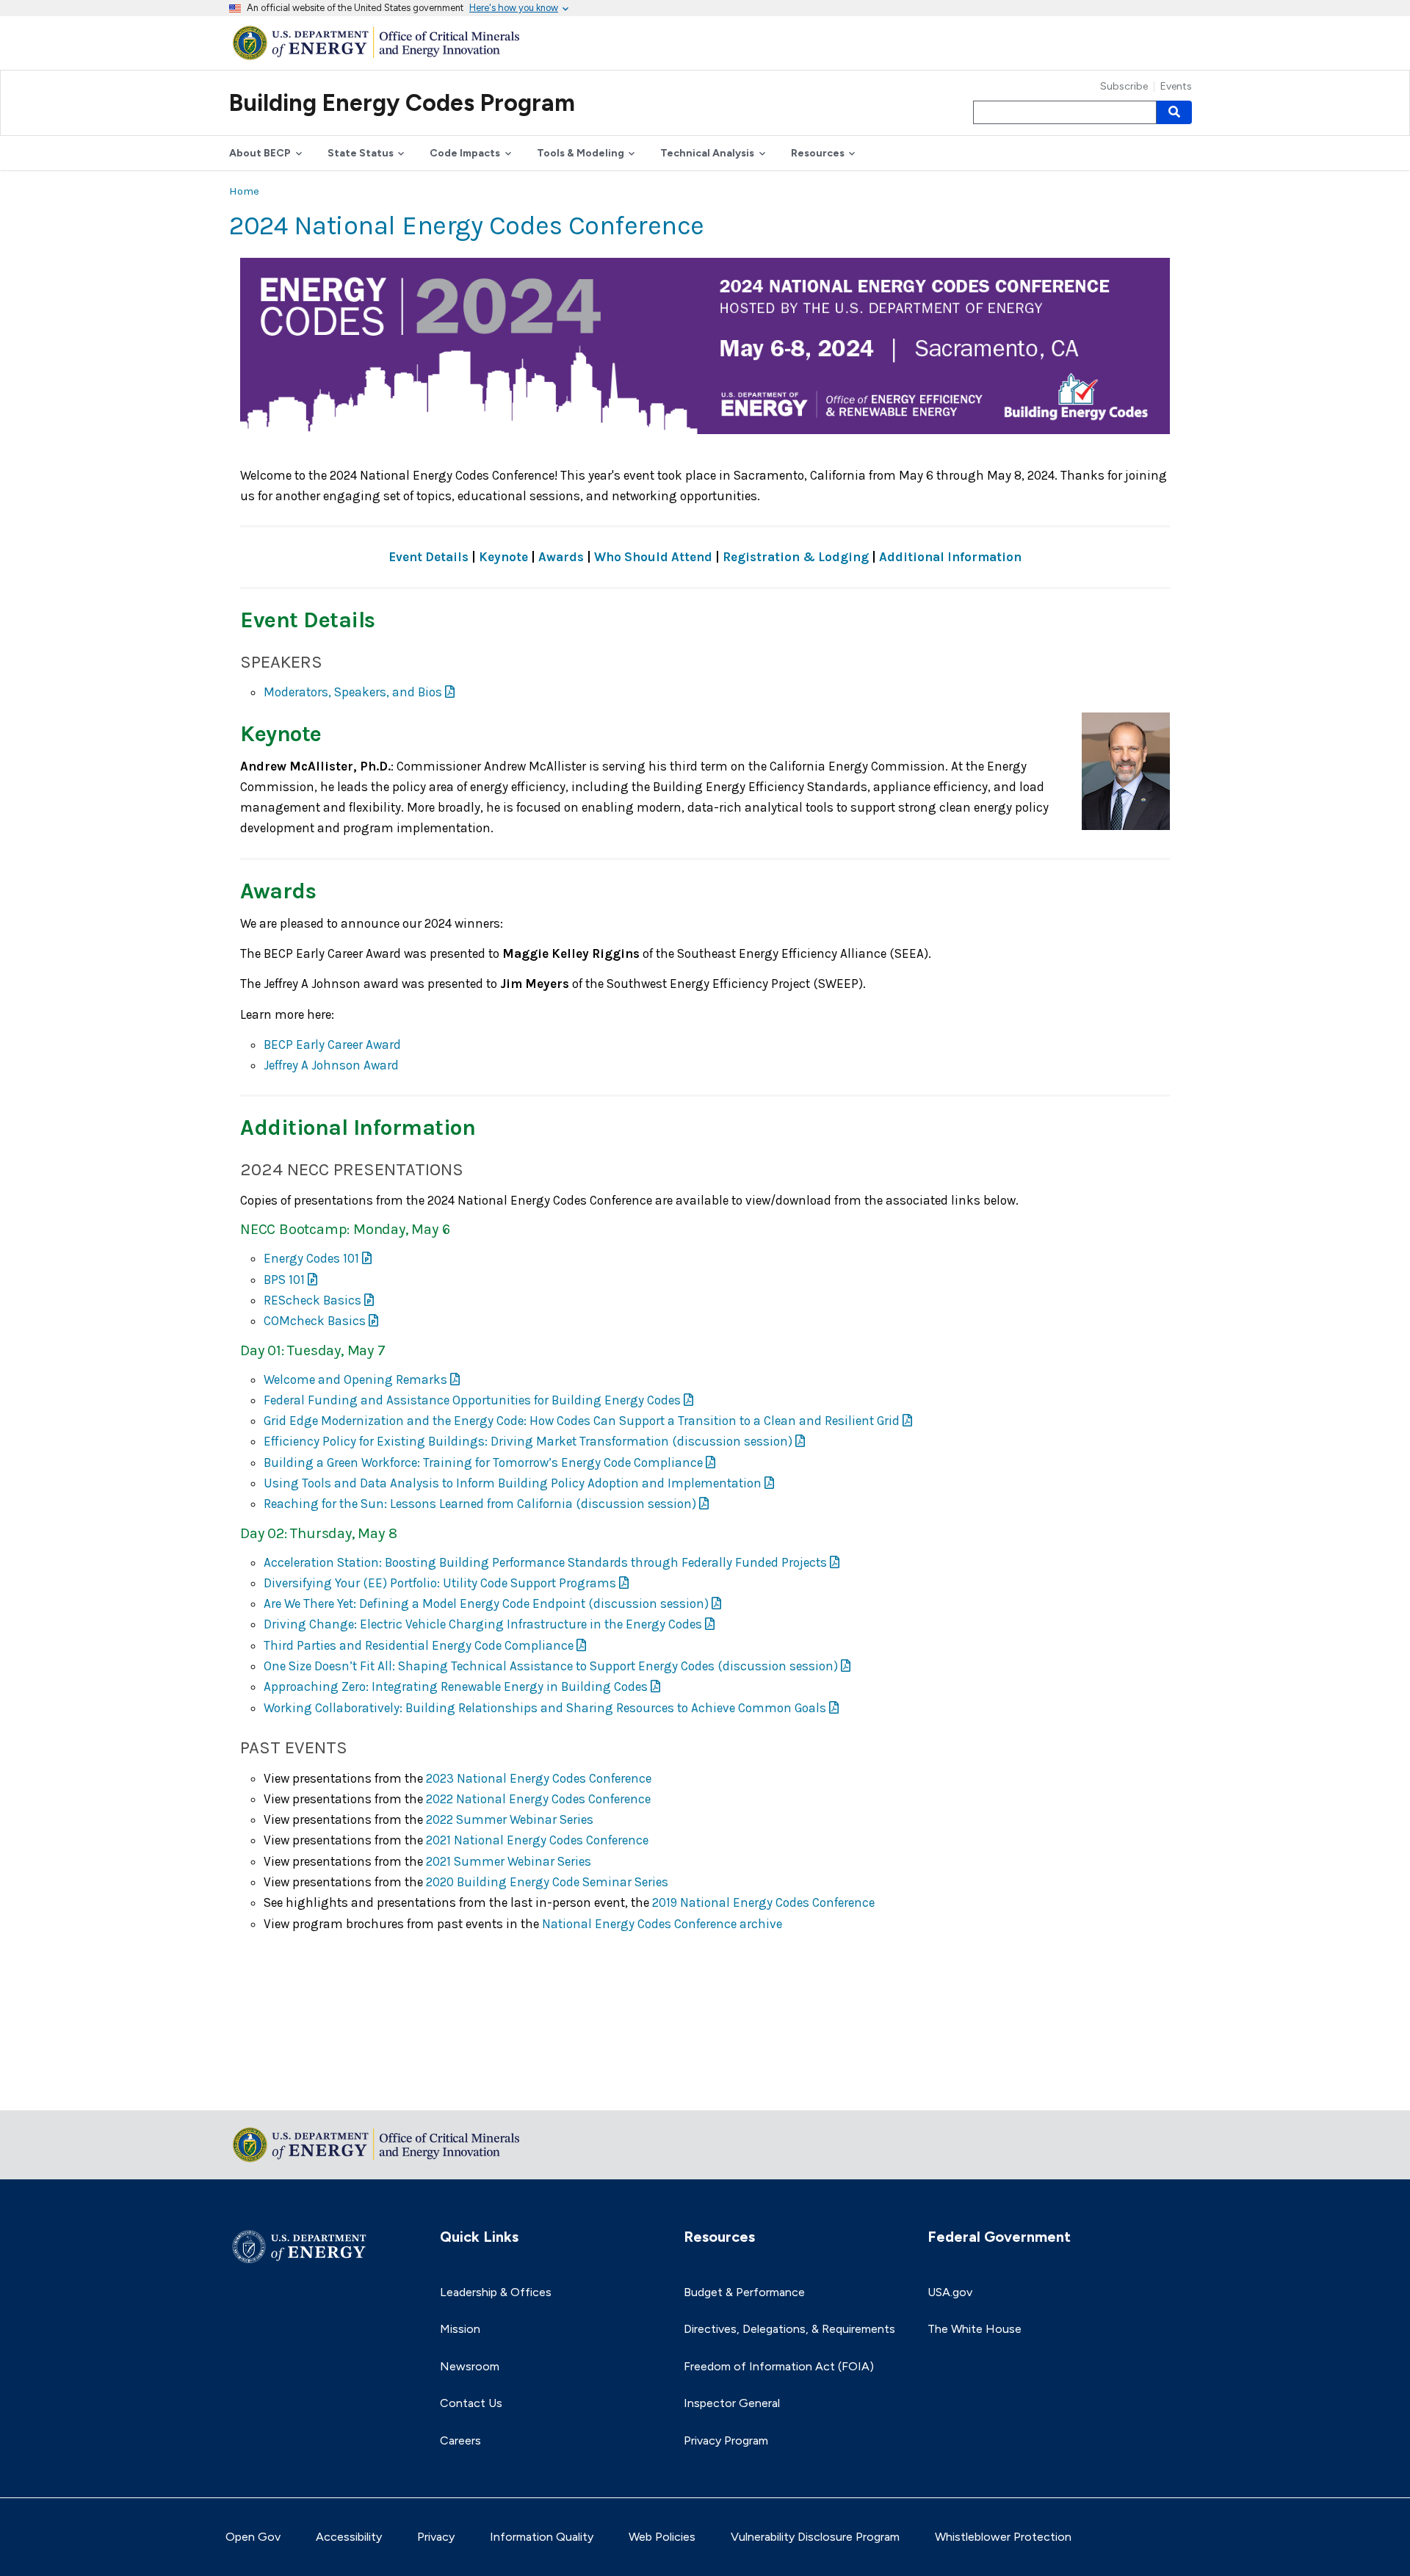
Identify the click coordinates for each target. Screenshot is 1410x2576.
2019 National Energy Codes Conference (763, 1902)
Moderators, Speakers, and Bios (353, 692)
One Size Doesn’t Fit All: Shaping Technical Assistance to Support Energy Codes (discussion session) (551, 1666)
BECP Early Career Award (332, 1045)
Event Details (429, 557)
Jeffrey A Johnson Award (331, 1065)
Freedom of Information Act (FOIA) (779, 2366)
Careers (460, 2440)
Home (244, 191)
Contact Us (471, 2403)
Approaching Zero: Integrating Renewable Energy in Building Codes (456, 1686)
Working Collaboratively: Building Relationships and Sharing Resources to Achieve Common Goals (545, 1708)
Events (1176, 87)
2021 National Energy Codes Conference (537, 1840)
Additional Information (950, 557)
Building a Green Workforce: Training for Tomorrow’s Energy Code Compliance (483, 1462)
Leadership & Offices (496, 2292)
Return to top (266, 2089)
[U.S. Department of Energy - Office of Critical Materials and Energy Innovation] (380, 42)
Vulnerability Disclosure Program (815, 2537)
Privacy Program (726, 2440)
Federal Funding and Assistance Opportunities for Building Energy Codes (472, 1400)
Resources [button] (818, 153)
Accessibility (349, 2537)
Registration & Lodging (796, 557)
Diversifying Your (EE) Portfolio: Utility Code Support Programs (440, 1583)
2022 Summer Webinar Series (510, 1819)
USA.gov (950, 2292)
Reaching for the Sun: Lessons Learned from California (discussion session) (480, 1504)
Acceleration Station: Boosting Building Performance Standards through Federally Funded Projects (545, 1562)
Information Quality (542, 2537)
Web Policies (662, 2537)
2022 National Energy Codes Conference (538, 1799)
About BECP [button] (260, 153)
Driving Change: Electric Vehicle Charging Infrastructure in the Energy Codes (483, 1624)
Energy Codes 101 (311, 1258)
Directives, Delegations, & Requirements (789, 2329)
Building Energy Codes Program (402, 103)
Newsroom (470, 2366)
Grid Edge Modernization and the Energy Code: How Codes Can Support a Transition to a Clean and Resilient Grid (582, 1421)
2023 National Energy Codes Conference (539, 1778)
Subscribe (1124, 87)
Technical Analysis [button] (707, 153)
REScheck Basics (312, 1300)
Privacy (436, 2537)
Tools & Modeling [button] (581, 153)
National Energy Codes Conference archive (662, 1924)
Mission (460, 2329)
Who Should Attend (653, 557)
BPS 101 (284, 1280)
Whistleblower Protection (1003, 2537)
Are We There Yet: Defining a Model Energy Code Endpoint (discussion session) (486, 1603)
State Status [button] (361, 153)
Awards (561, 557)
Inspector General (732, 2403)
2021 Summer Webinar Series (509, 1861)
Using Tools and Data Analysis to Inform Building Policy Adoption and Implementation (513, 1483)
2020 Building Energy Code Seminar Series (547, 1882)
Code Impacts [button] (465, 153)
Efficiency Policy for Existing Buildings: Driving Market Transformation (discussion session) (528, 1441)
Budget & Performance (744, 2292)
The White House (975, 2329)
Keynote (503, 557)
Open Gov (253, 2537)
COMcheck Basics (315, 1321)
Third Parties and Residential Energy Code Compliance (419, 1645)
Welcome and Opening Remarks (355, 1379)
